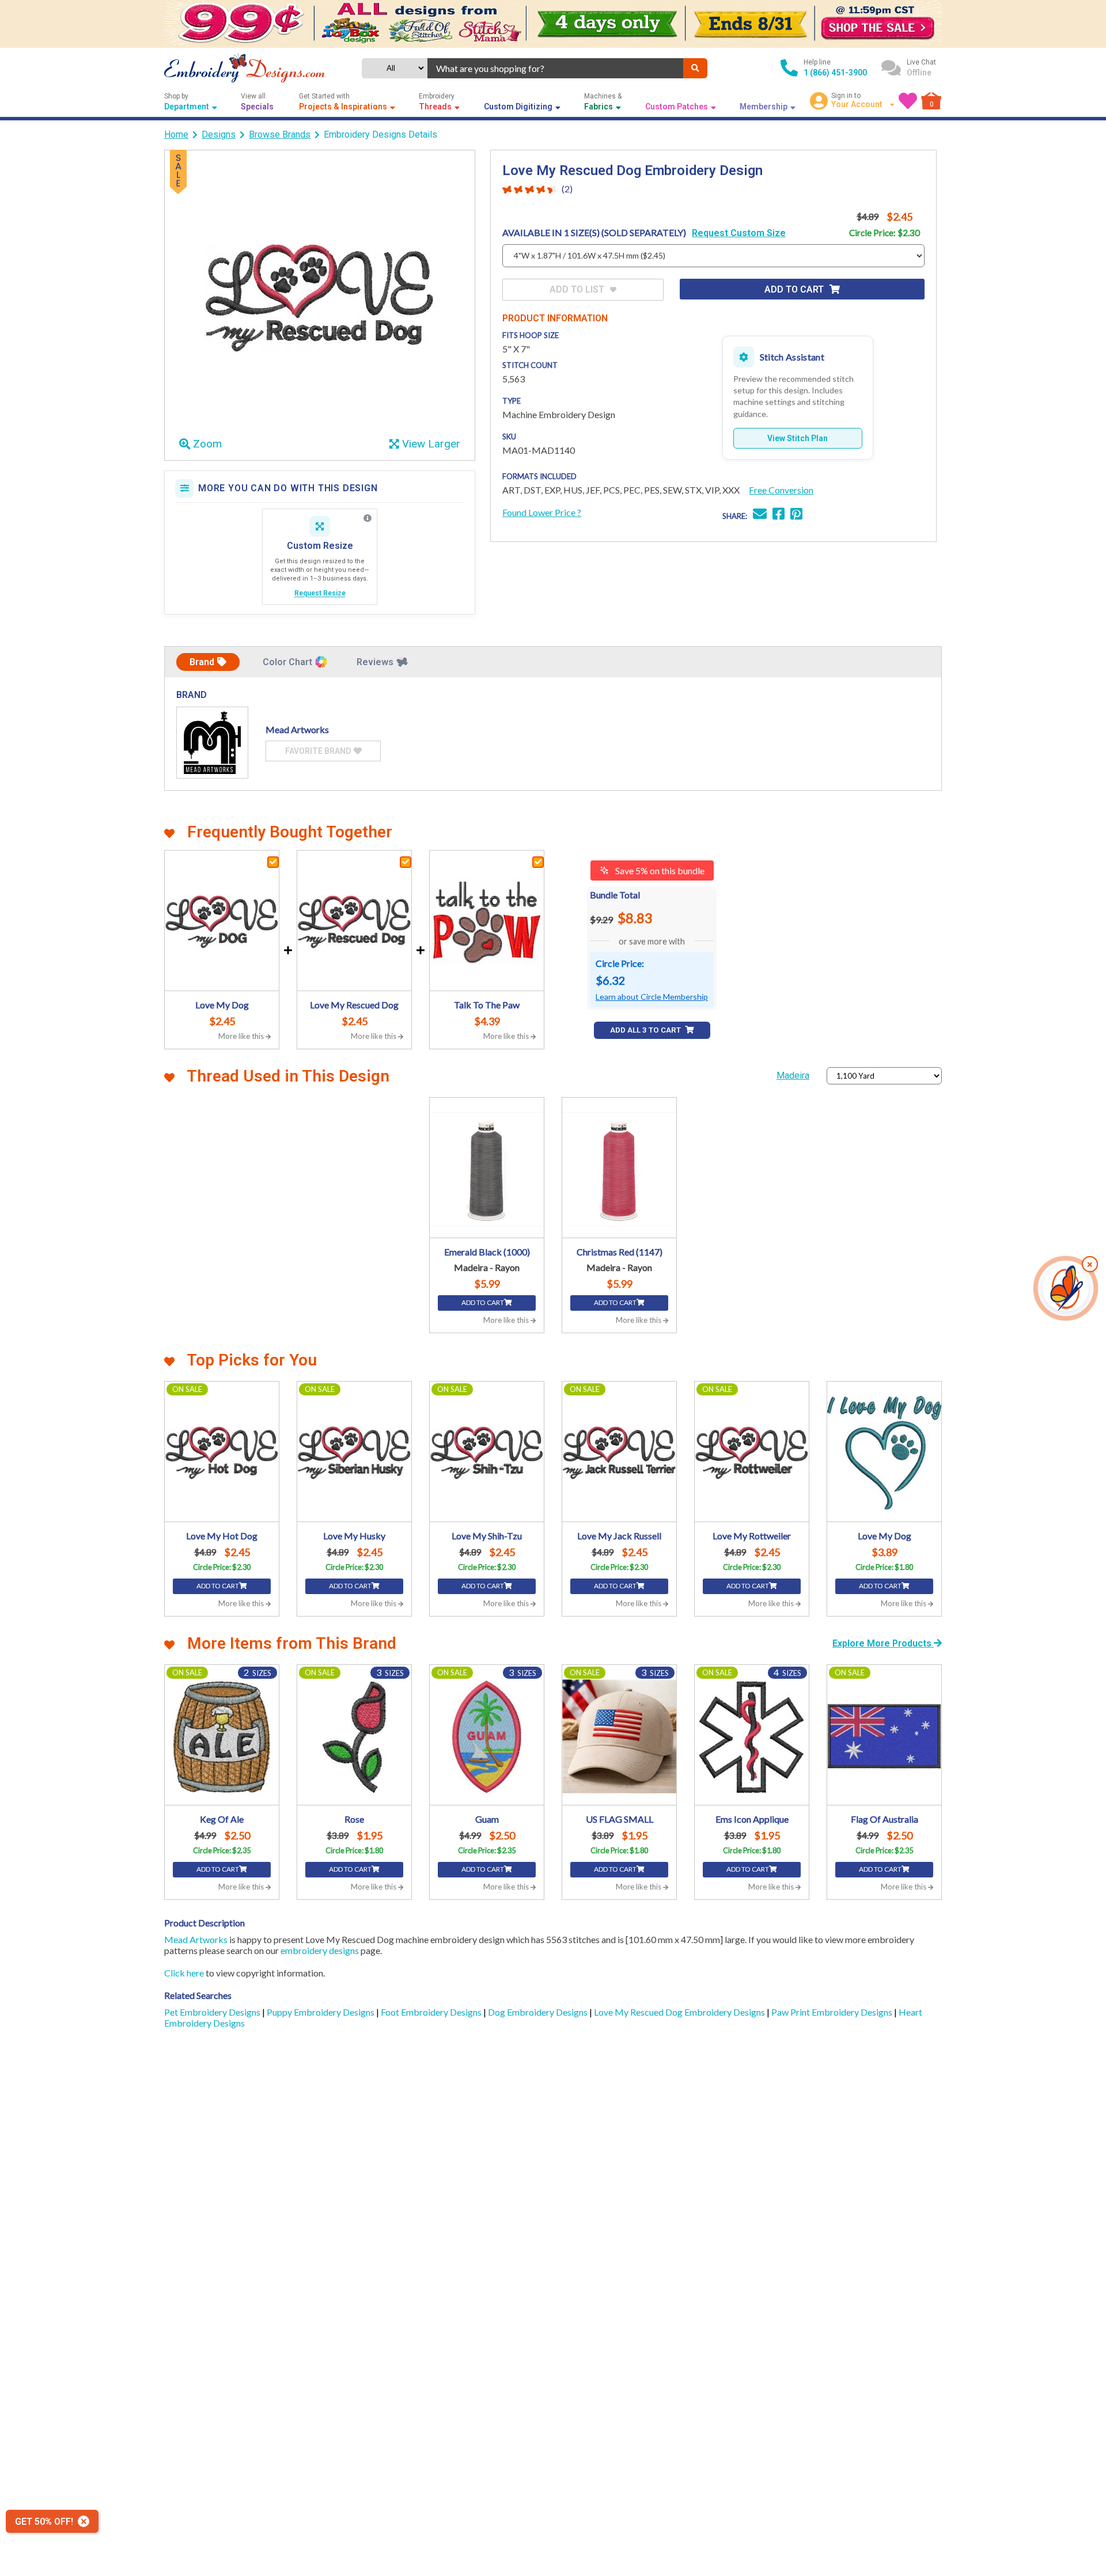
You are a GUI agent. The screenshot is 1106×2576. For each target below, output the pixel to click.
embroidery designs (320, 1950)
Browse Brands (280, 134)
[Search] (695, 68)
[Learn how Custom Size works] (368, 518)
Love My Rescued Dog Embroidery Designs (680, 2012)
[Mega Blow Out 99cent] (553, 24)
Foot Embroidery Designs (432, 2012)
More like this (242, 1036)
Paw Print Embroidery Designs (833, 2012)
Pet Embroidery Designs (213, 2012)
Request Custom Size (739, 233)
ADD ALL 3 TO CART (646, 1030)
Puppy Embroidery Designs (321, 2012)
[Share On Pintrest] (796, 515)
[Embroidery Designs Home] (245, 68)
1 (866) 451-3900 (835, 73)
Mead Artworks (196, 1939)
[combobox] (555, 68)
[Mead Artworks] (212, 743)
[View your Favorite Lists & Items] (908, 101)
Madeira (793, 1075)
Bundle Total (615, 895)
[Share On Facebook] (779, 515)
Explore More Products (883, 1643)
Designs (219, 134)
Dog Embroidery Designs (539, 2012)
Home (176, 134)
